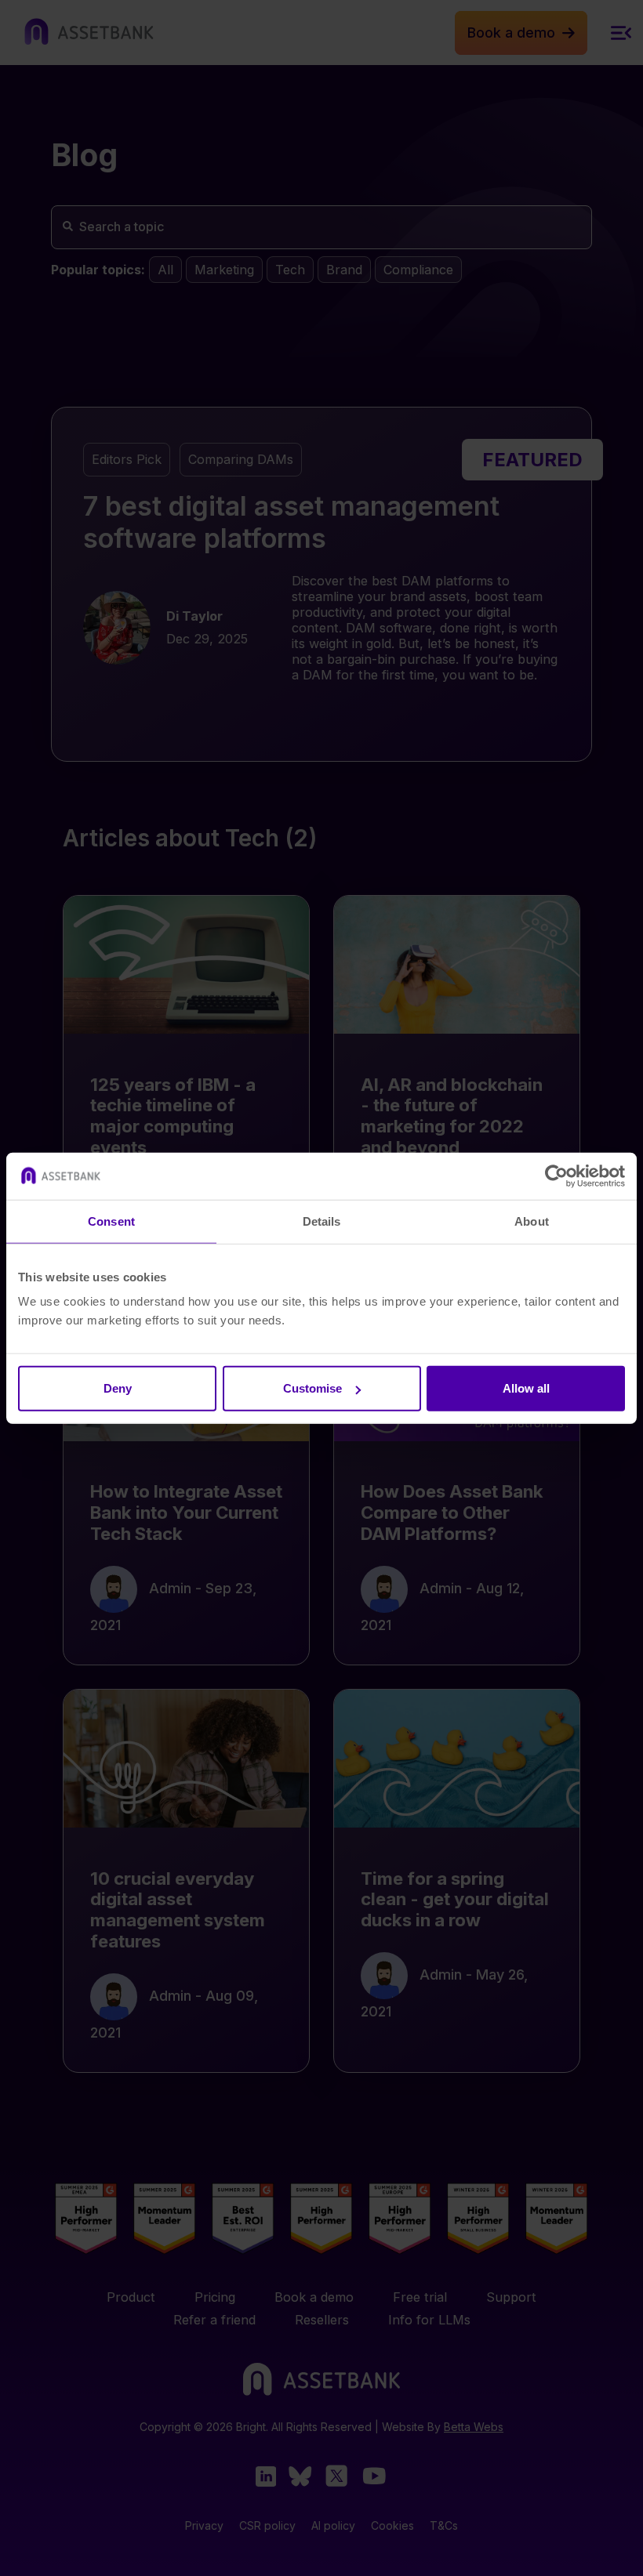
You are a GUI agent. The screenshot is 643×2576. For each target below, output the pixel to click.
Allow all (526, 1388)
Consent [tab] (111, 1221)
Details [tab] (322, 1221)
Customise (312, 1388)
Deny (118, 1388)
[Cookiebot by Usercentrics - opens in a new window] (556, 1176)
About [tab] (532, 1221)
